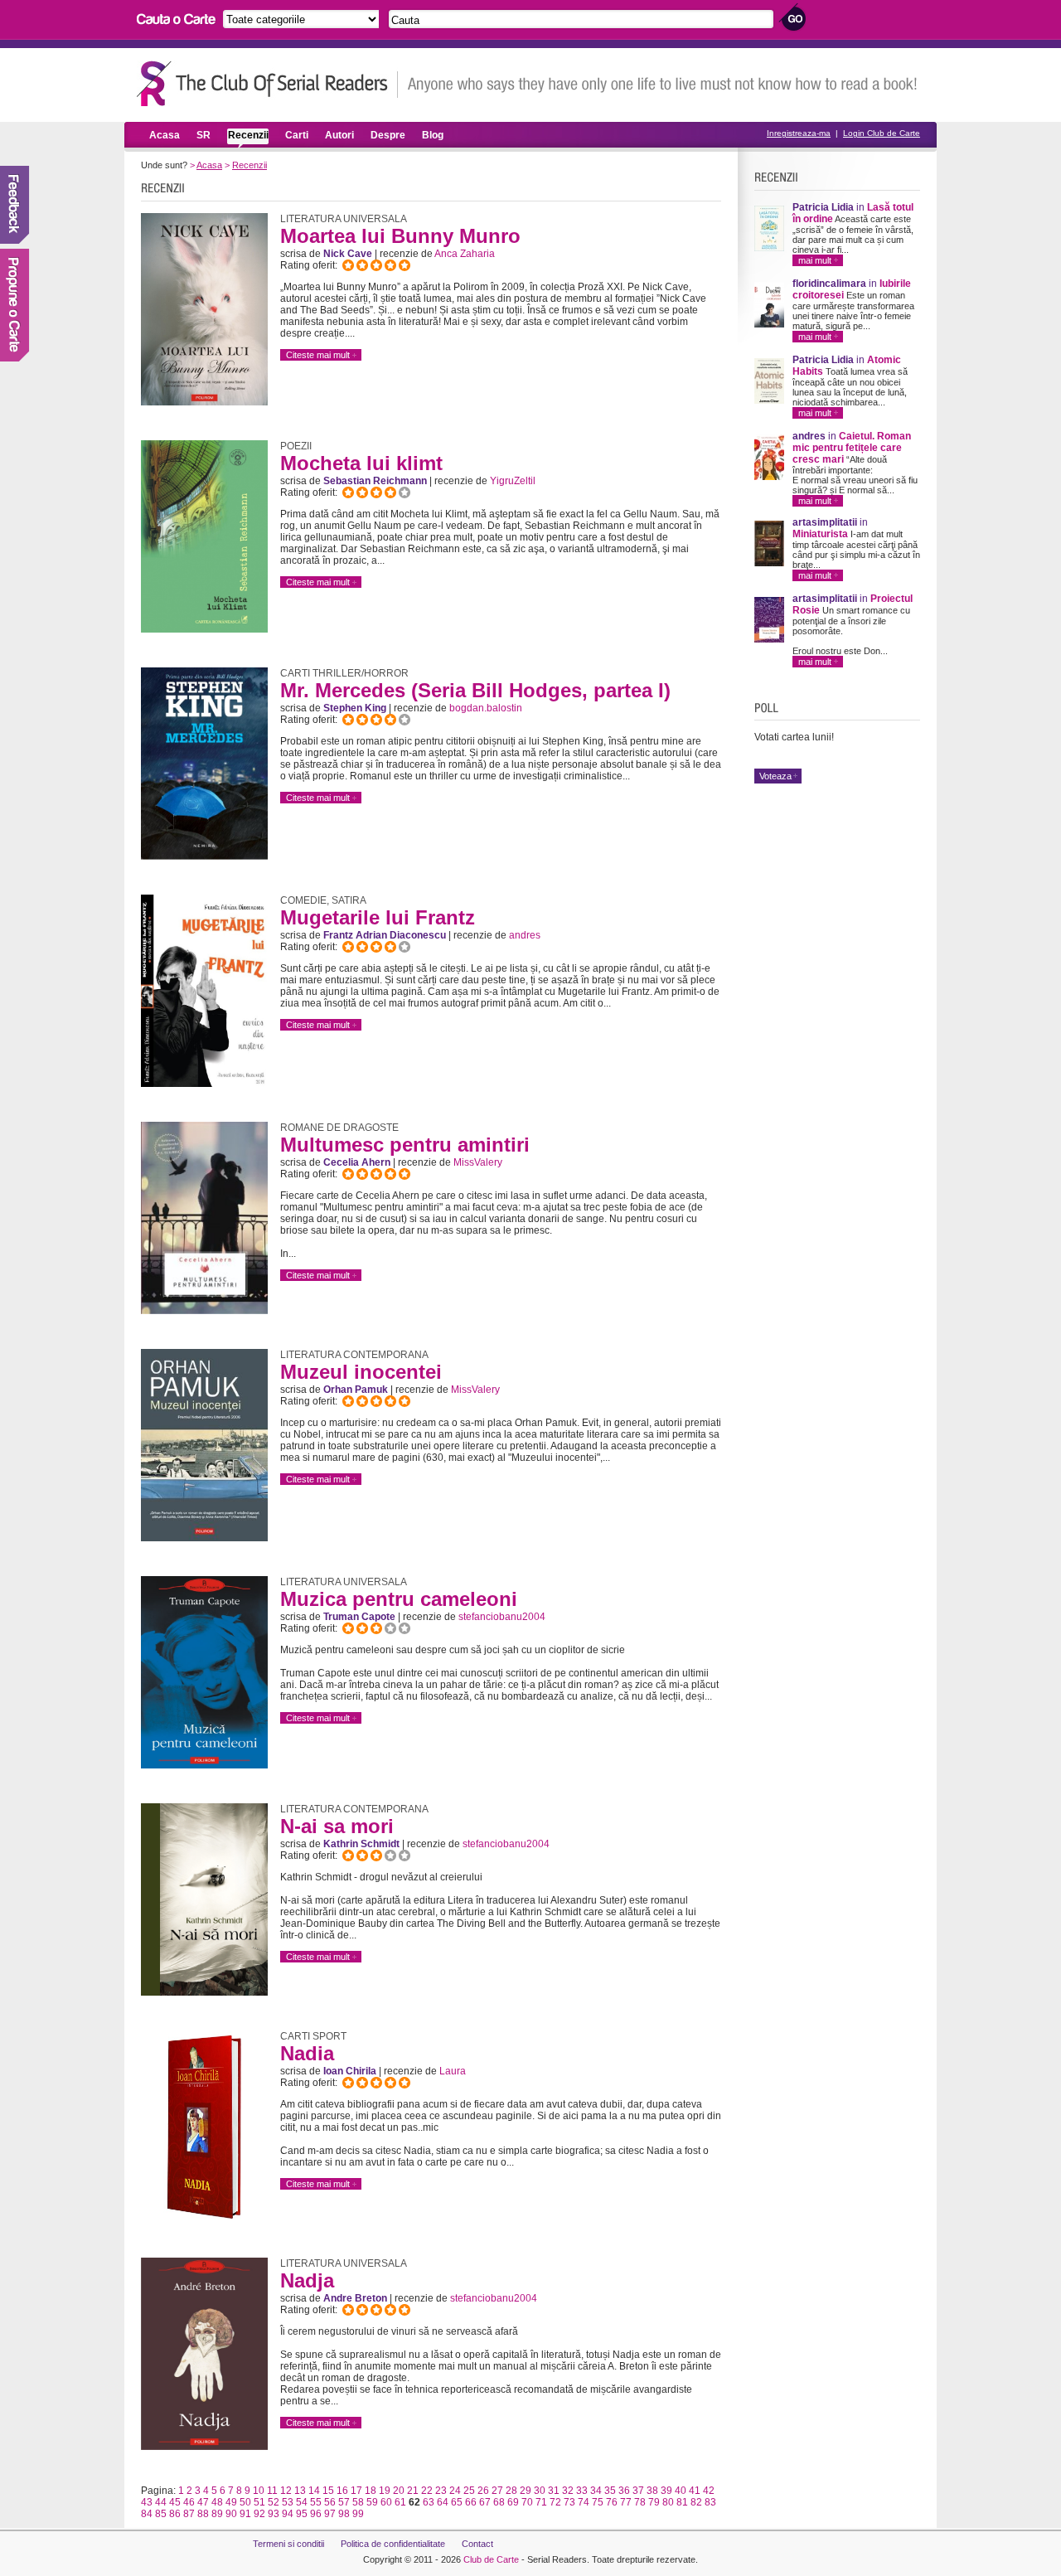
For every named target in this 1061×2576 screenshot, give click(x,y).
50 (245, 2502)
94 (288, 2514)
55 (316, 2502)
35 (610, 2491)
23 (441, 2491)
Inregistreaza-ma (799, 133)
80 (668, 2502)
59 (372, 2502)
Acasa (165, 135)
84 (147, 2514)
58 (358, 2502)
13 (300, 2491)
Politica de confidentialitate (393, 2544)
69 (513, 2502)
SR (203, 135)
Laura (453, 2071)
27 (497, 2491)
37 (638, 2491)
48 (217, 2502)
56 (330, 2502)
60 (386, 2502)
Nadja (307, 2280)
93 (274, 2514)
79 (654, 2502)
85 (161, 2514)
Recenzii (248, 135)
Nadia (307, 2053)
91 (245, 2514)
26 (483, 2491)
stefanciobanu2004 (502, 1617)
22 (427, 2491)
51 (259, 2502)
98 (344, 2514)
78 (640, 2502)
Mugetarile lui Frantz (378, 917)
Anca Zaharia (465, 254)
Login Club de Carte (882, 133)
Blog (433, 135)
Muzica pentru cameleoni (399, 1599)
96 (316, 2514)
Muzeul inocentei (361, 1372)
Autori (339, 135)
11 (272, 2491)
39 (666, 2491)
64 (443, 2502)
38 (652, 2491)
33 (582, 2491)
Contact (477, 2544)
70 (527, 2502)
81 (682, 2502)
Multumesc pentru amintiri (405, 1145)
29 (526, 2491)
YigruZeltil (513, 481)
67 (485, 2502)
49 (231, 2502)
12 (286, 2491)
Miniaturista (820, 534)
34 (596, 2491)
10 (259, 2491)
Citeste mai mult (318, 355)
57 (344, 2502)
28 (511, 2491)
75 (598, 2502)
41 (695, 2491)
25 (469, 2491)
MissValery (478, 1162)
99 (358, 2514)
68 (499, 2502)
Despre (388, 135)
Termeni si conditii (288, 2544)
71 (541, 2502)
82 (696, 2502)
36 (624, 2491)
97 (330, 2514)
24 (455, 2491)
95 (302, 2514)
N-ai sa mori (337, 1826)
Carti (297, 135)
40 (681, 2491)
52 (274, 2502)
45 (175, 2502)
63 (429, 2502)
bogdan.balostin (486, 708)
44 (161, 2502)
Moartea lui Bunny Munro (400, 236)
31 (554, 2491)
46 (189, 2502)
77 (626, 2502)
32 (568, 2491)
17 (356, 2491)
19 (385, 2491)
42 (709, 2491)
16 (342, 2491)
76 (612, 2502)
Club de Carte (491, 2559)
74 (584, 2502)
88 (203, 2514)
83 (710, 2502)
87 (189, 2514)
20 (399, 2491)
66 (471, 2502)
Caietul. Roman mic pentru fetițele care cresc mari (852, 448)
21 (413, 2491)
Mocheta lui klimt (361, 463)
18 (371, 2491)
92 (259, 2514)
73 (569, 2502)
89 (217, 2514)
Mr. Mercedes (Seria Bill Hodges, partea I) (475, 690)
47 (203, 2502)
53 (288, 2502)
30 (540, 2491)
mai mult (815, 260)
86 (175, 2514)
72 (555, 2502)
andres (525, 935)
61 (400, 2502)
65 (457, 2502)
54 (302, 2502)
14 (314, 2491)
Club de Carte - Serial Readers (267, 83)
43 (147, 2502)
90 (231, 2514)
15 (328, 2491)
